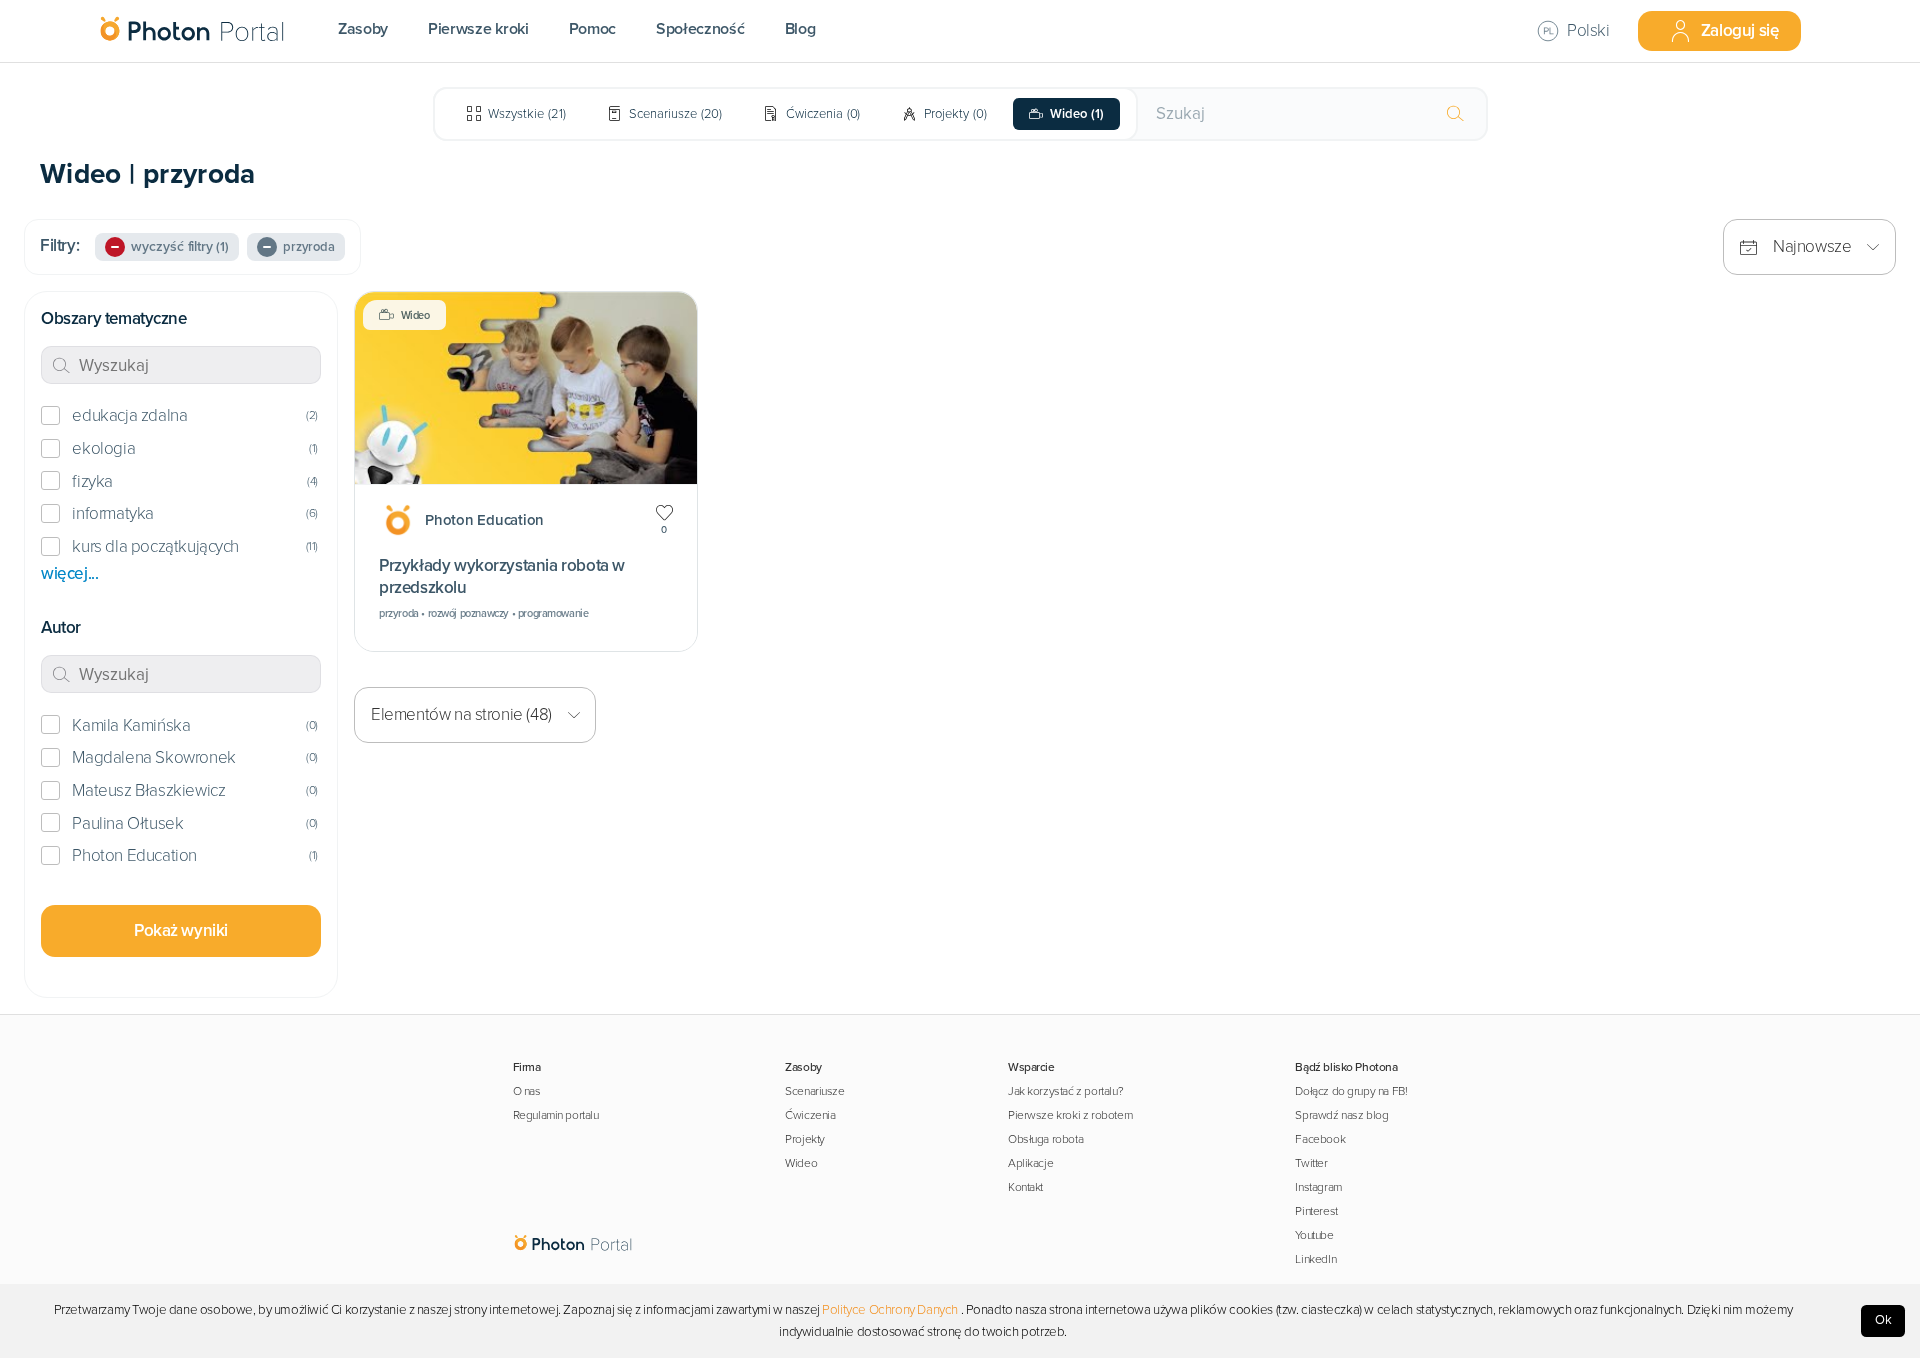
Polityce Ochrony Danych (890, 1310)
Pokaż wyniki (181, 930)
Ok (1883, 1320)
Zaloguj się (1740, 30)
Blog (800, 29)
